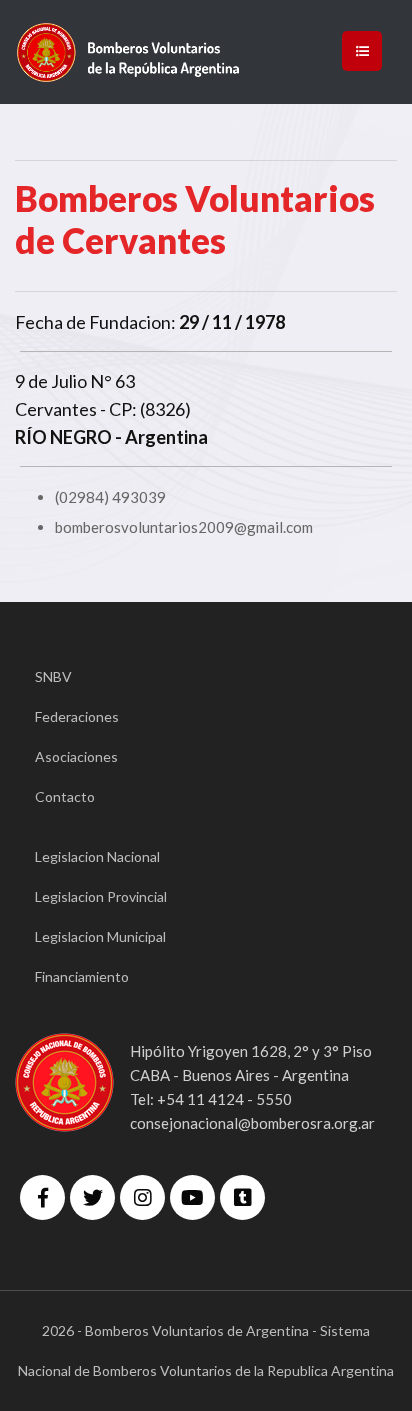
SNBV (53, 676)
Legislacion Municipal (100, 936)
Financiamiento (82, 976)
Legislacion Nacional (97, 856)
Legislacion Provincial (101, 896)
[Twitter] (92, 1197)
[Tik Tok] (242, 1197)
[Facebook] (42, 1197)
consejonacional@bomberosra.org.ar (252, 1123)
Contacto (65, 796)
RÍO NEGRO (63, 437)
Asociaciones (76, 756)
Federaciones (77, 716)
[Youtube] (192, 1197)
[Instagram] (142, 1197)
